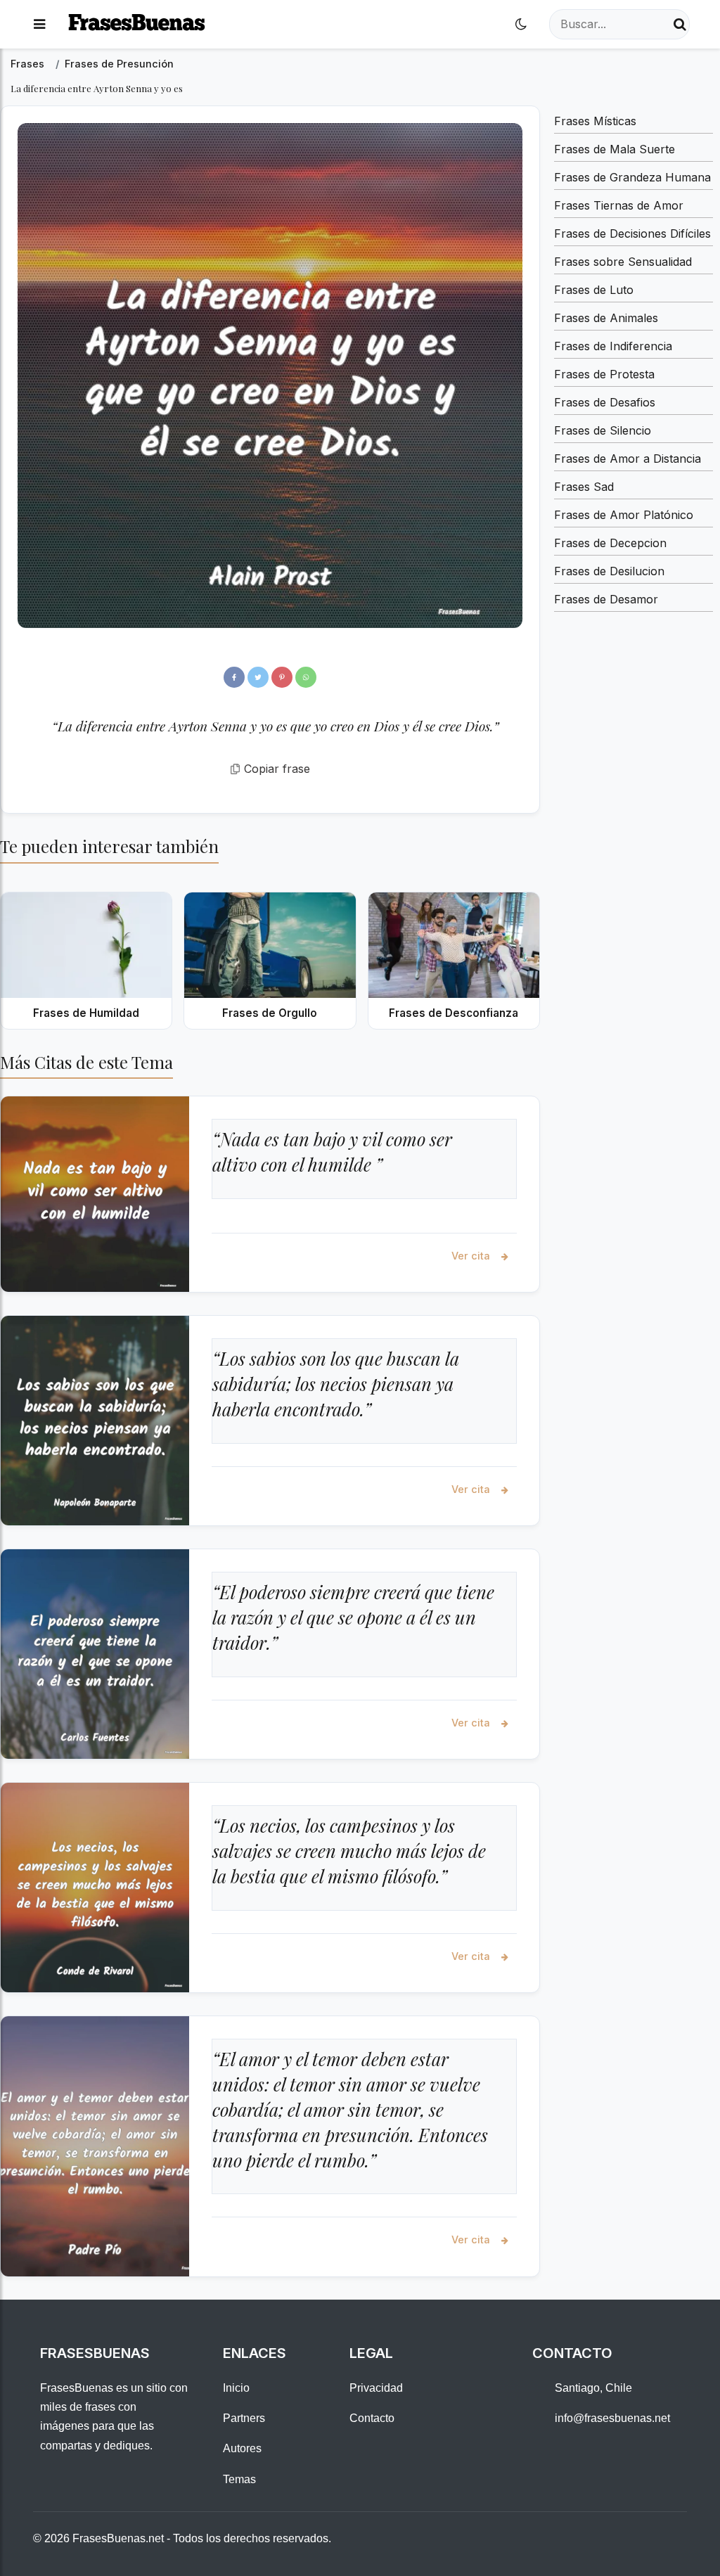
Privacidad (376, 2388)
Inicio (236, 2388)
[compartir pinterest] (282, 677)
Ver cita (472, 1256)
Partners (244, 2418)
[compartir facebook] (234, 677)
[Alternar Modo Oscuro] (521, 24)
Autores (242, 2448)
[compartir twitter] (258, 677)
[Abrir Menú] (39, 24)
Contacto (372, 2418)
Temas (239, 2479)
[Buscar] (680, 24)
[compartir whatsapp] (306, 677)
